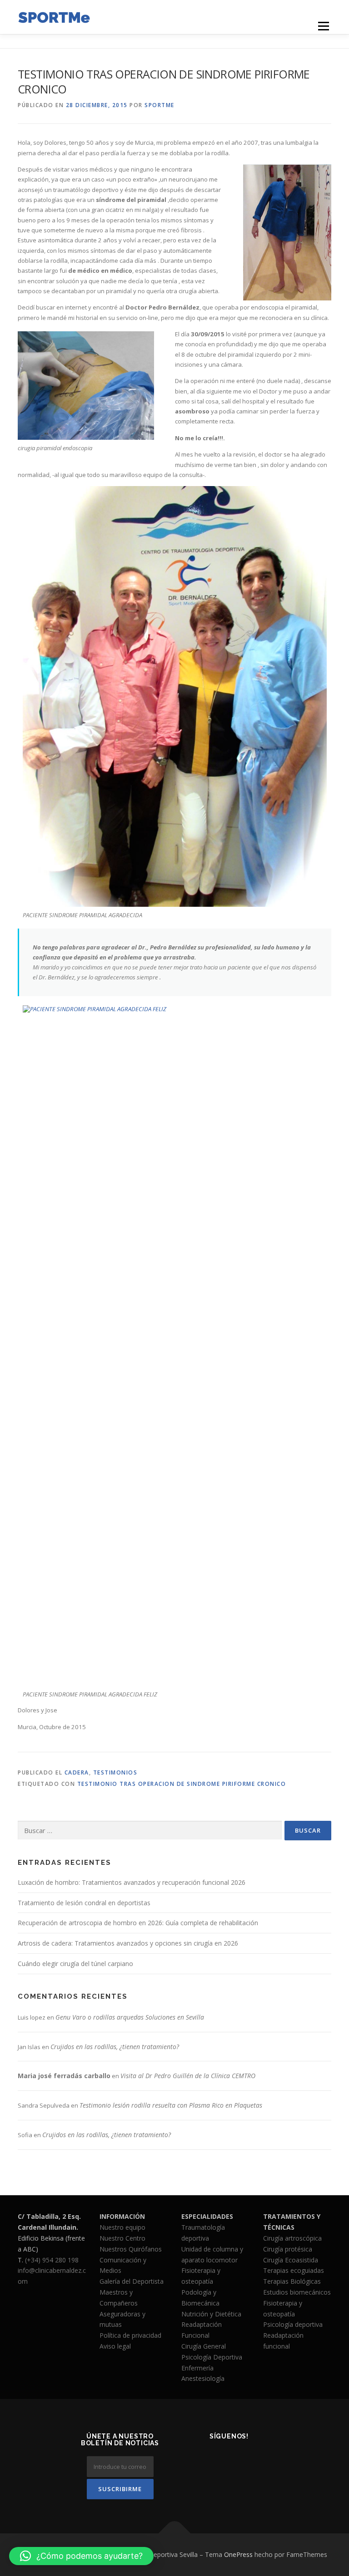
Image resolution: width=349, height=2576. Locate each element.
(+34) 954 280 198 (52, 2260)
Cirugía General (204, 2346)
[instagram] (240, 2460)
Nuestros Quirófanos (131, 2249)
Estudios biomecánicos (297, 2292)
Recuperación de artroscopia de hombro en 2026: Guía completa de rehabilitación (138, 1923)
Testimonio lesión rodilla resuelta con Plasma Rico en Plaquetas (171, 2105)
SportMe (160, 105)
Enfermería (197, 2368)
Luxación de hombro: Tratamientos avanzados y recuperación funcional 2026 (132, 1882)
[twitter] (218, 2460)
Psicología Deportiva (212, 2357)
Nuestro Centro (122, 2238)
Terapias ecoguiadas (294, 2270)
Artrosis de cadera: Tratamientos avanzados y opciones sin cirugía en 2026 (128, 1943)
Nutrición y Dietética (211, 2314)
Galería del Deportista (132, 2281)
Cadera (77, 1772)
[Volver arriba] (175, 2534)
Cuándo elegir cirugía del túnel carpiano (75, 1964)
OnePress (238, 2554)
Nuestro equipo (122, 2227)
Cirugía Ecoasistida (291, 2260)
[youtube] (229, 2484)
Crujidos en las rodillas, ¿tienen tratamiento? (115, 2047)
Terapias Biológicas (292, 2281)
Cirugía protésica (288, 2249)
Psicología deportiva (293, 2324)
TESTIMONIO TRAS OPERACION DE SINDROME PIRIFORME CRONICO (182, 1784)
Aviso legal (115, 2346)
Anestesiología (203, 2378)
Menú (323, 26)
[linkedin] (262, 2460)
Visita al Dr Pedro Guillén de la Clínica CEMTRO (188, 2076)
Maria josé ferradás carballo (64, 2076)
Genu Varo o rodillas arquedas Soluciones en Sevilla (130, 2017)
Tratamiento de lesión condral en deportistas (84, 1903)
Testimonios (115, 1772)
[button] (81, 2556)
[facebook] (196, 2460)
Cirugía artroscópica (292, 2238)
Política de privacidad (130, 2335)
